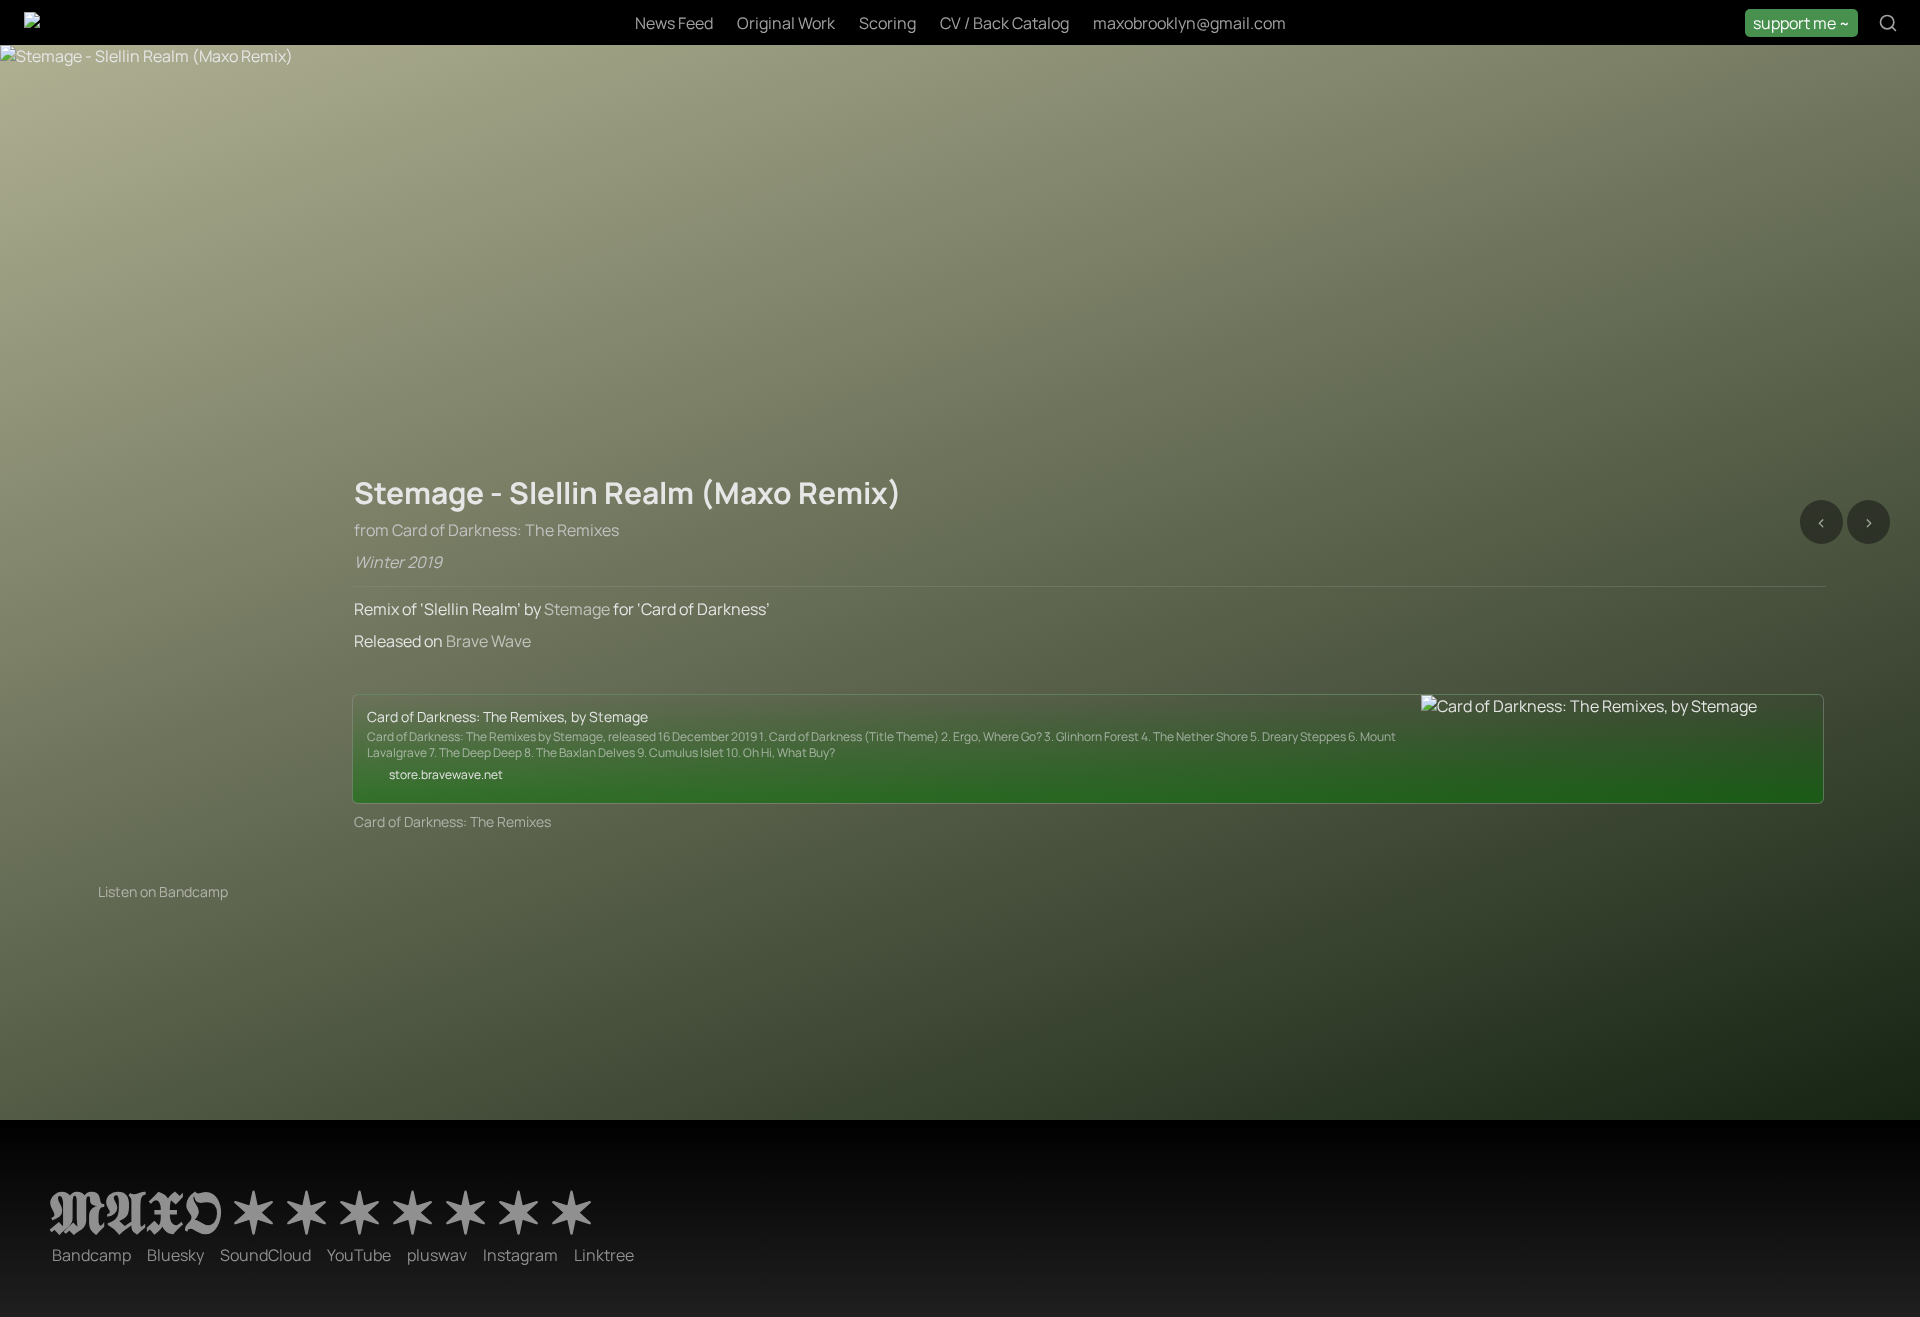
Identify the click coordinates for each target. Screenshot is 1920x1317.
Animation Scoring (93, 66)
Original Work (786, 23)
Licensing (367, 66)
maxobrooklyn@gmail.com (1189, 23)
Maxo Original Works (512, 66)
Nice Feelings (1181, 66)
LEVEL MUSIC (930, 66)
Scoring (887, 23)
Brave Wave (488, 641)
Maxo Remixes (672, 66)
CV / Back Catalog (1004, 23)
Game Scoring (245, 66)
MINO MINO (1056, 66)
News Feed (674, 23)
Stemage (577, 609)
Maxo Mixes (802, 66)
